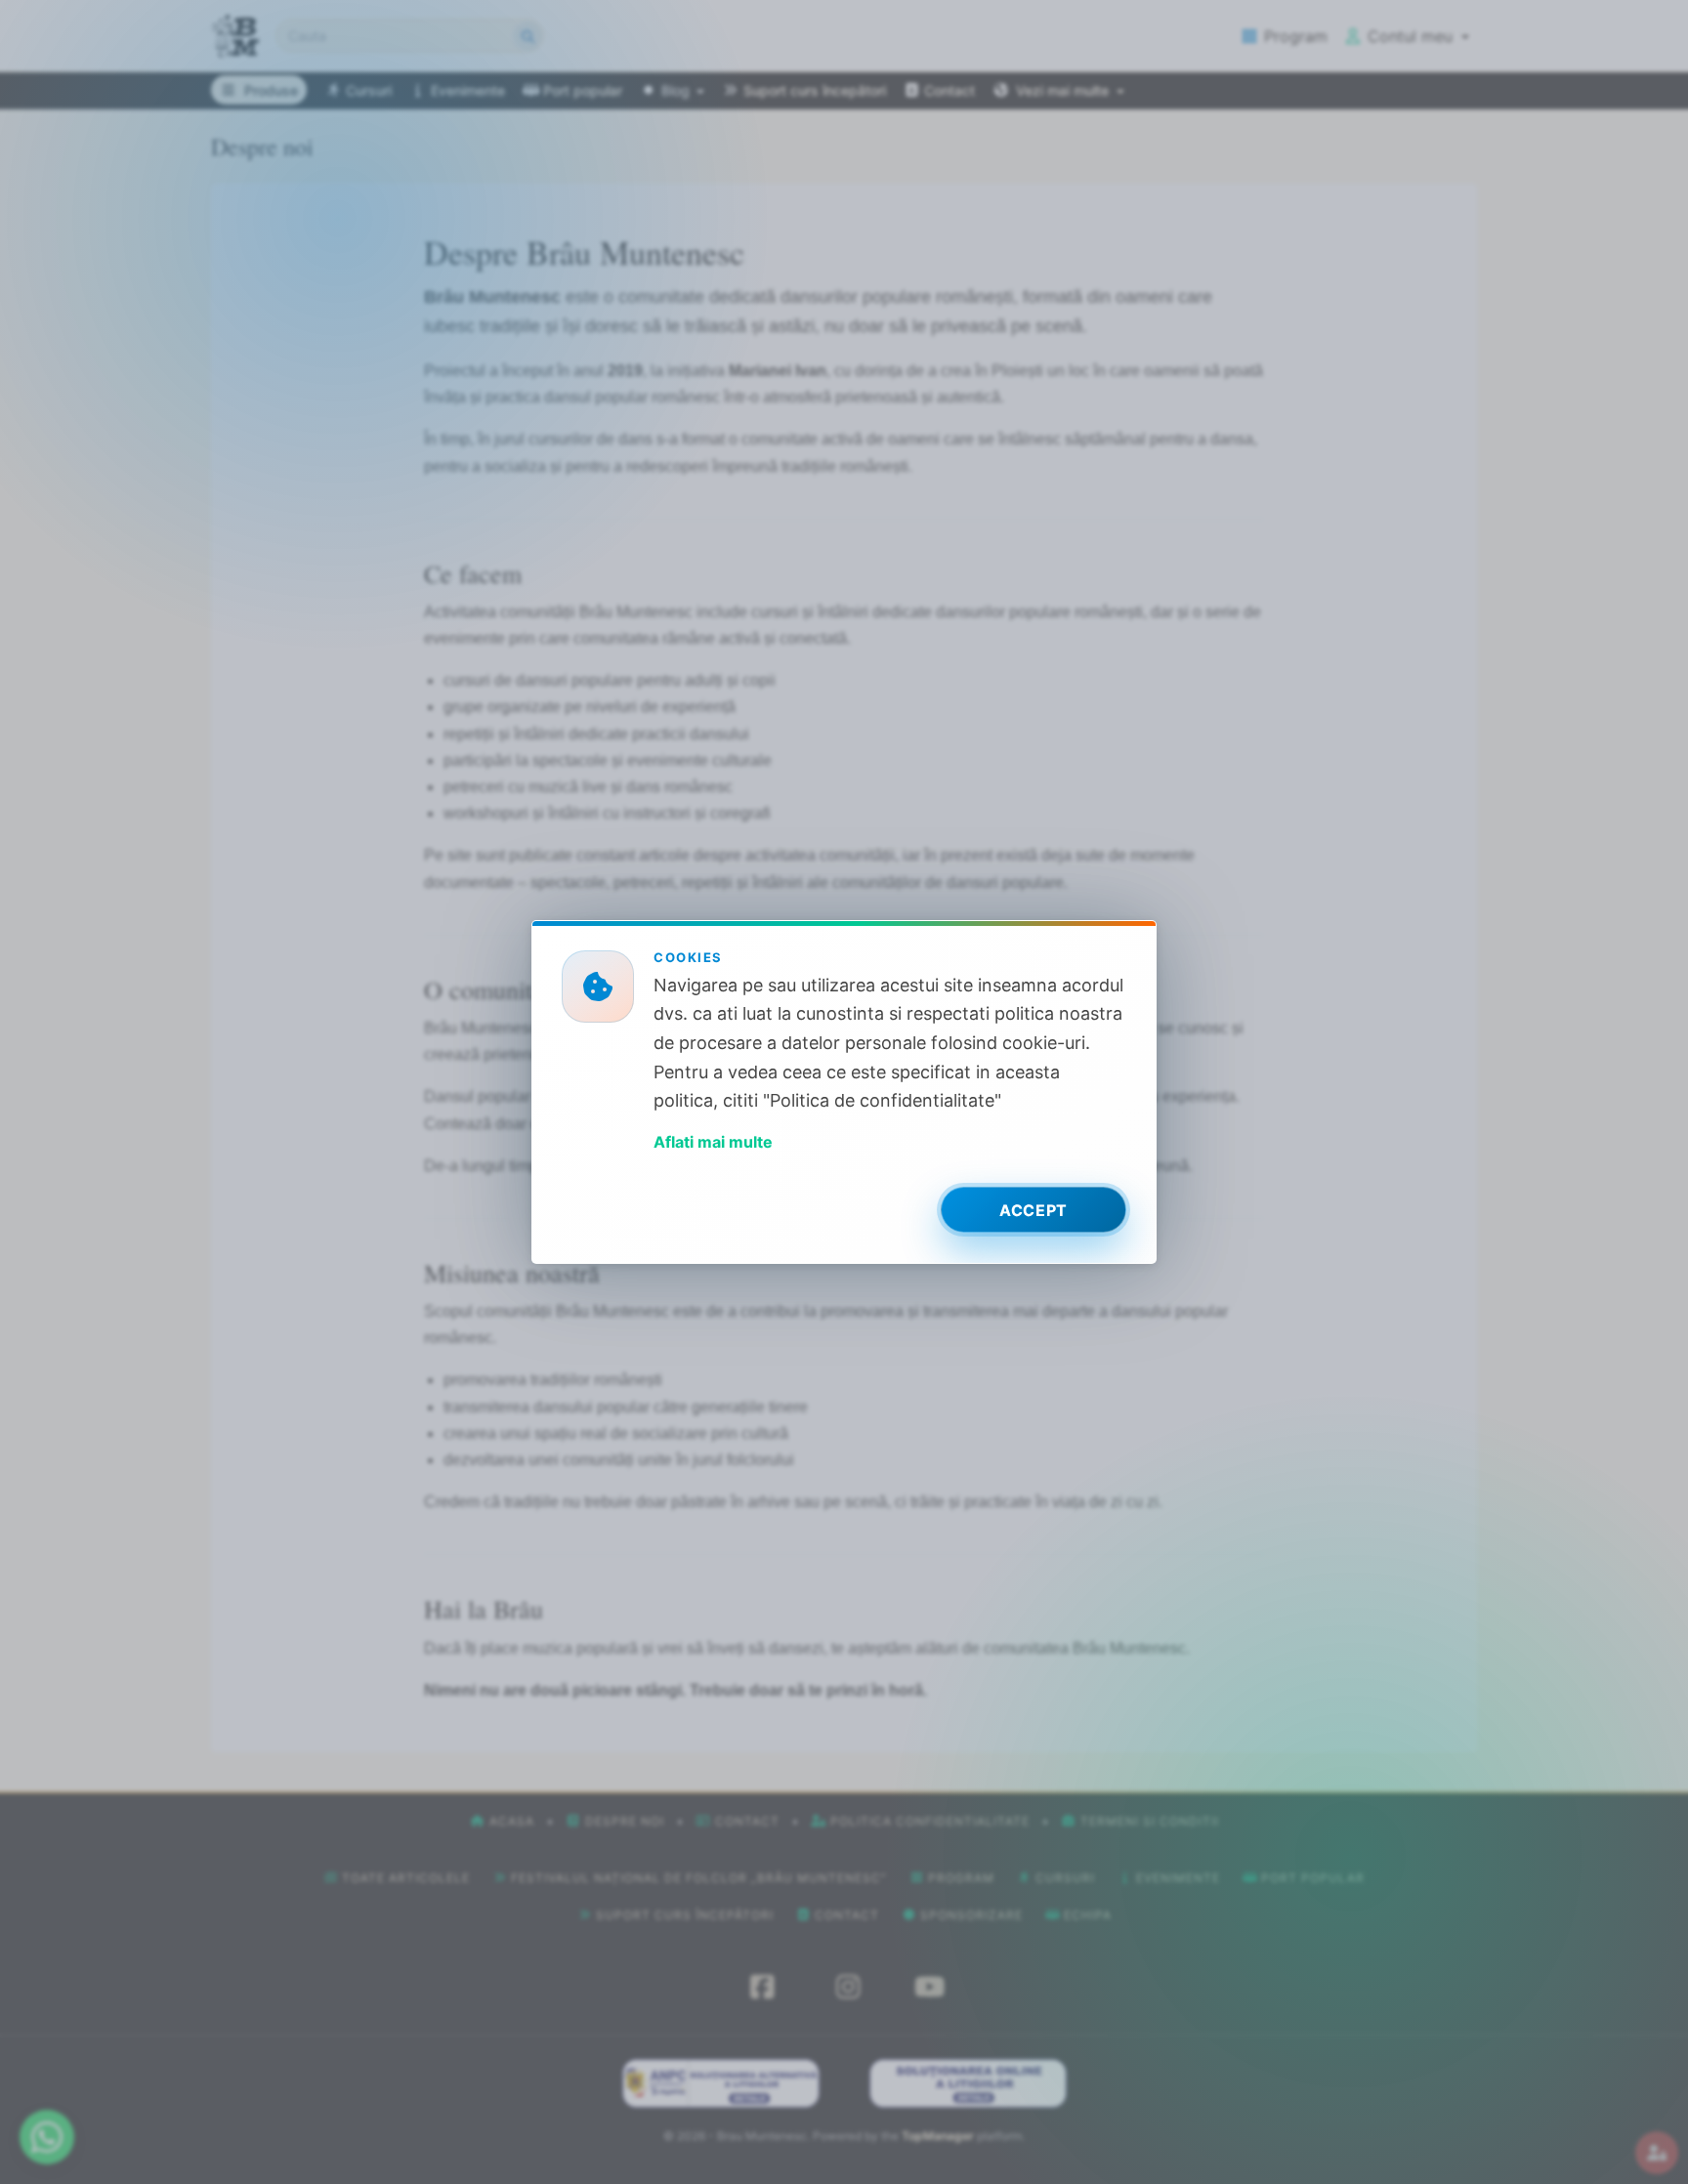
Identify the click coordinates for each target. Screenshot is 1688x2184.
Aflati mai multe (713, 1142)
